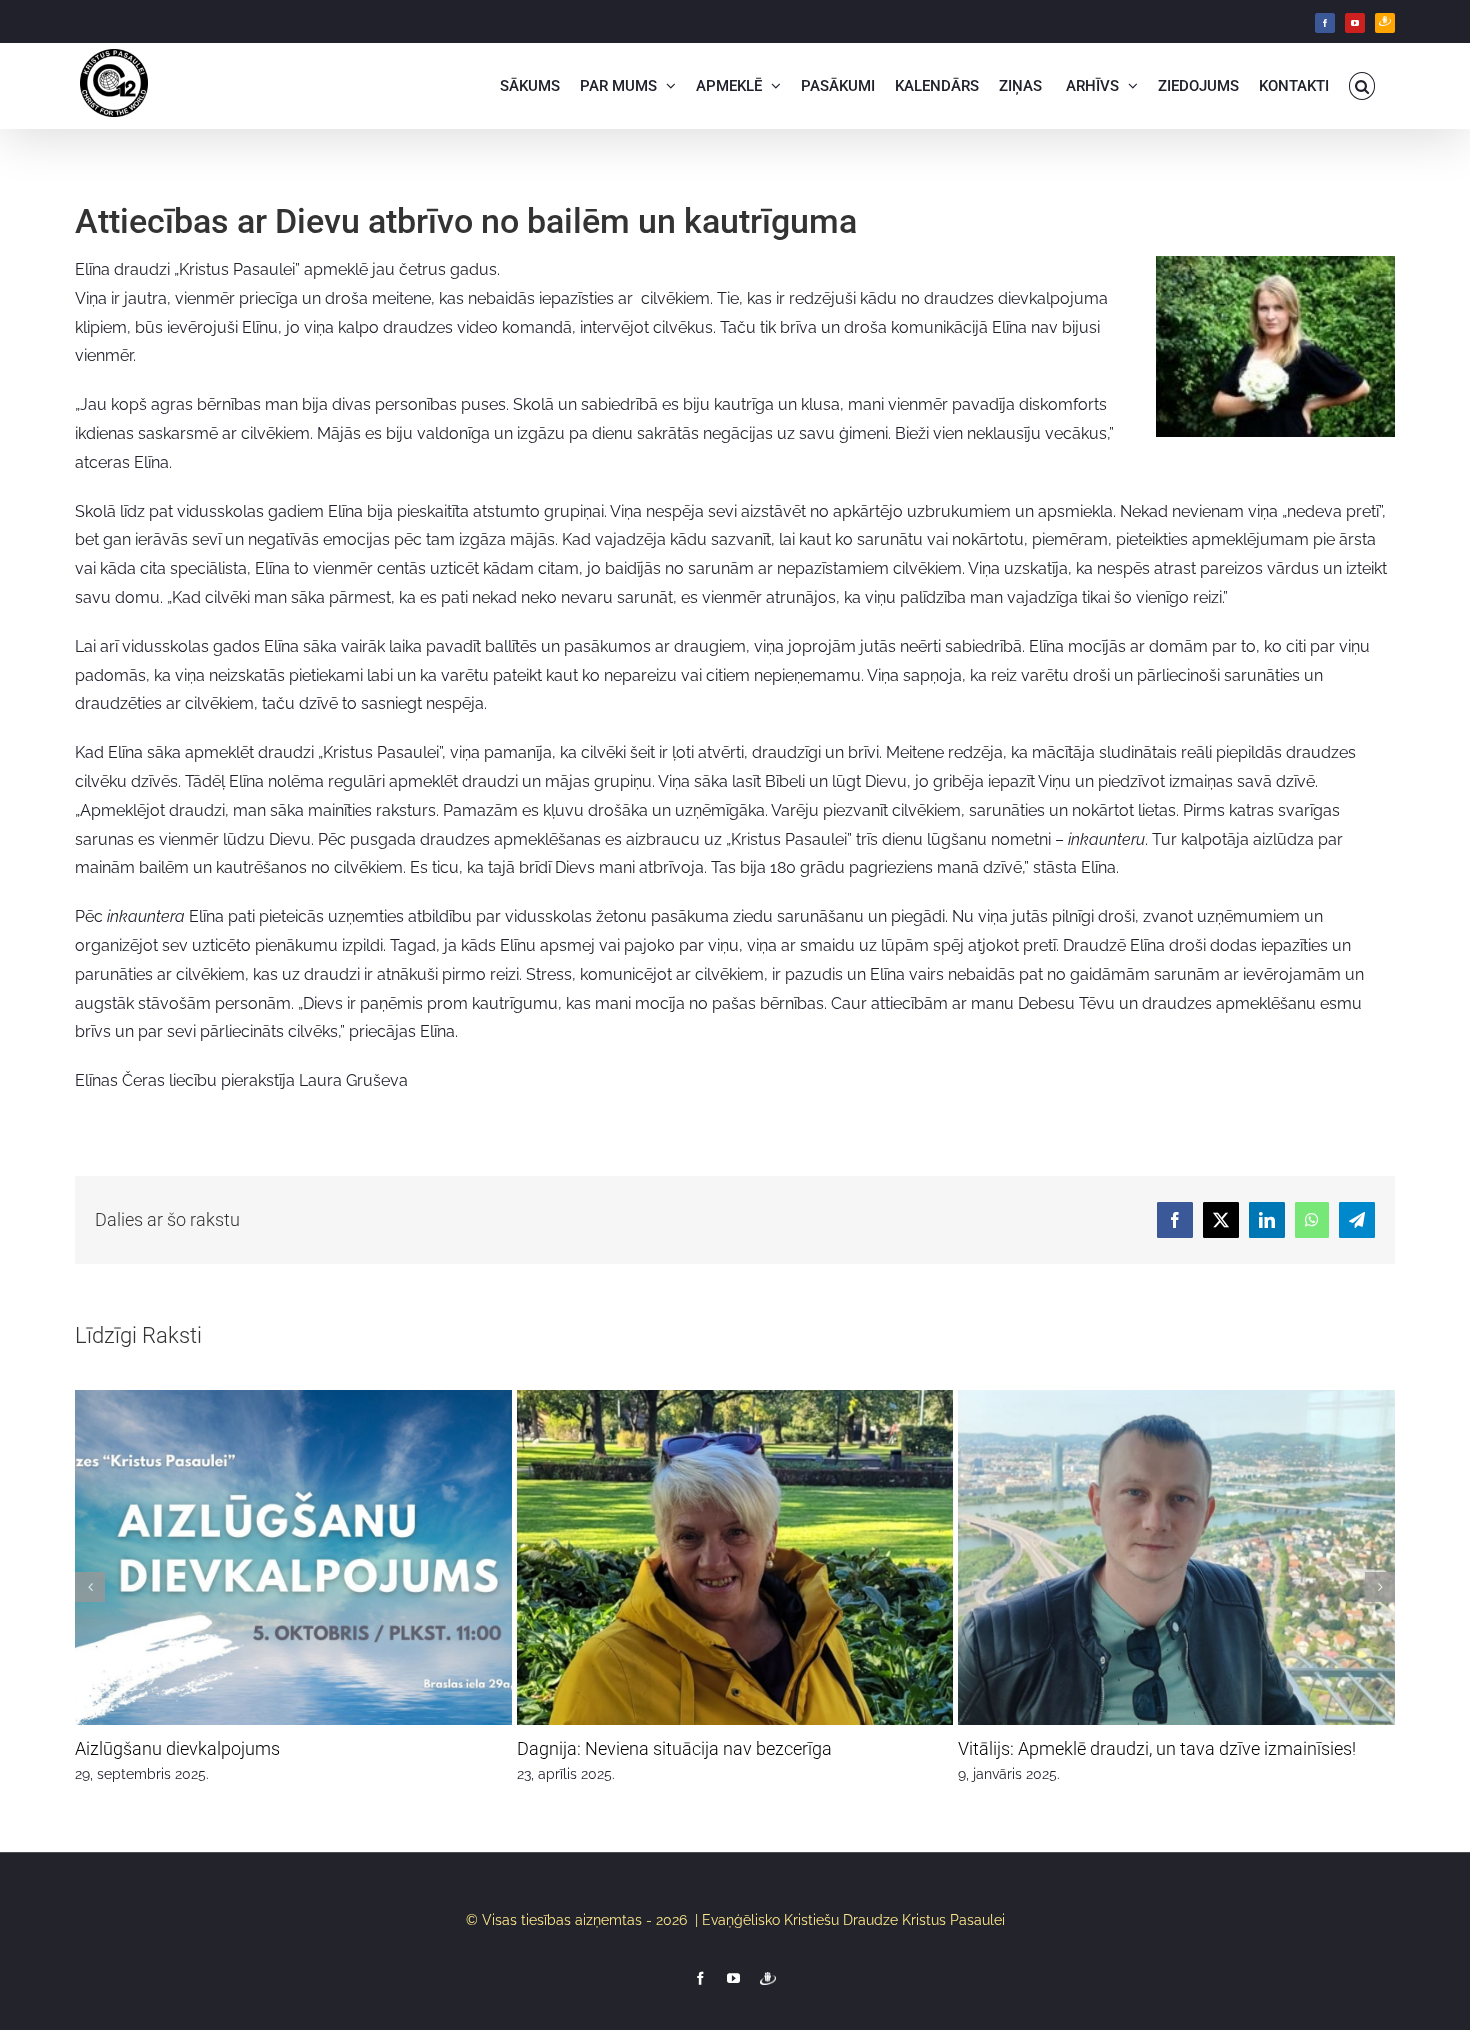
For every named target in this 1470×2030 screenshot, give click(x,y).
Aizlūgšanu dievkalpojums (177, 1748)
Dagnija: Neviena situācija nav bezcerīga (674, 1748)
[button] (1362, 86)
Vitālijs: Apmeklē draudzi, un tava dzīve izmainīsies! (1157, 1748)
